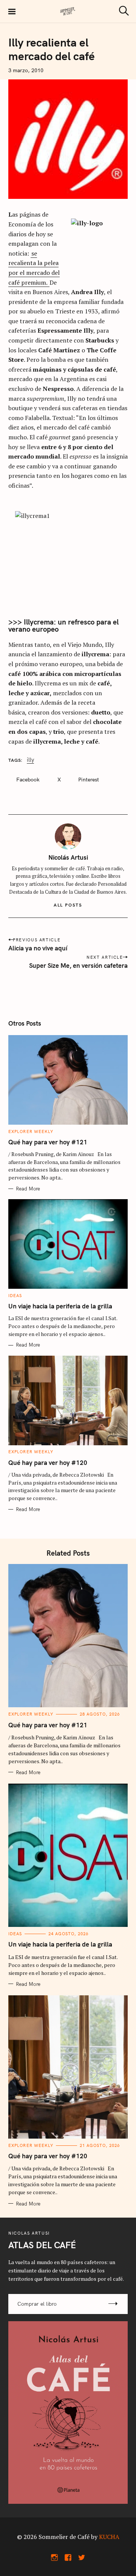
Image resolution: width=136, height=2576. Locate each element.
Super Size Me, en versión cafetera (78, 965)
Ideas (15, 1296)
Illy (30, 760)
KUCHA (109, 2537)
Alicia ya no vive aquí (38, 948)
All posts (68, 905)
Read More (28, 1189)
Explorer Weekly (31, 1131)
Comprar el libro (37, 2304)
